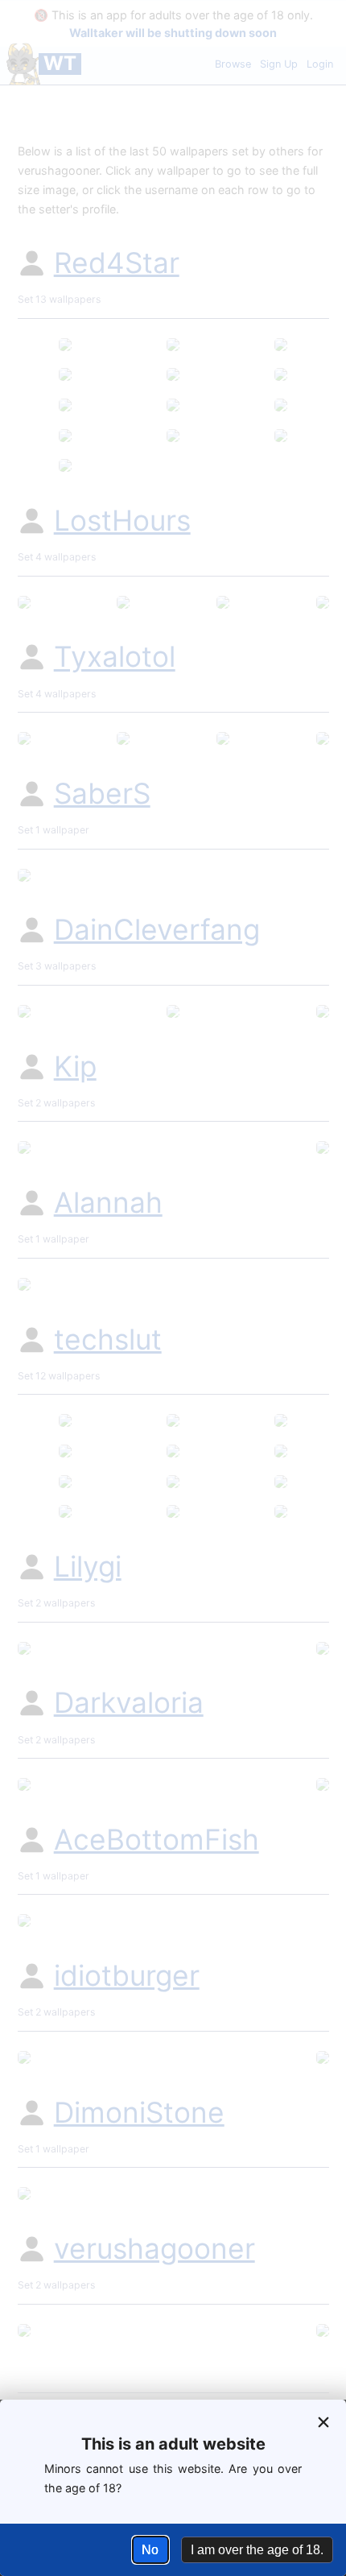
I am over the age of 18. (257, 2550)
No (150, 2550)
